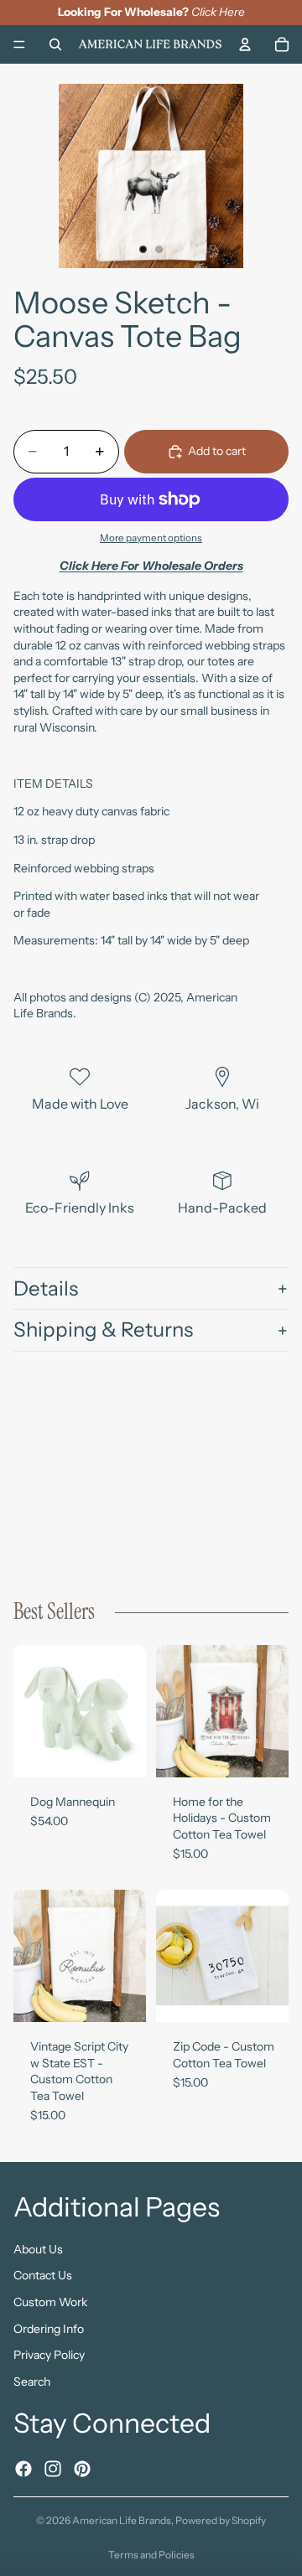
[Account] (245, 44)
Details (46, 1288)
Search (32, 2381)
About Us (38, 2248)
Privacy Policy (49, 2355)
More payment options (151, 538)
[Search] (55, 44)
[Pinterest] (82, 2468)
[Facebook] (23, 2468)
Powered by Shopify (221, 2520)
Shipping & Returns (103, 1329)
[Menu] (19, 44)
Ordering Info (49, 2328)
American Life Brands (122, 2520)
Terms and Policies (151, 2555)
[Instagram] (53, 2468)
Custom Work (50, 2302)
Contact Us (43, 2275)
